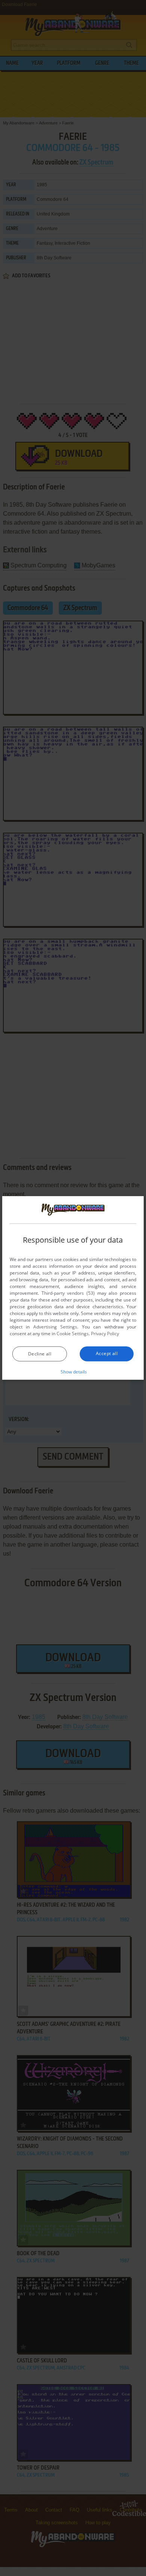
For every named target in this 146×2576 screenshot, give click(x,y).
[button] (73, 1372)
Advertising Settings (55, 1327)
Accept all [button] (107, 1353)
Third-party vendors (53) (68, 1293)
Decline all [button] (40, 1354)
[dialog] (73, 1288)
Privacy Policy (105, 1334)
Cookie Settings (73, 1334)
